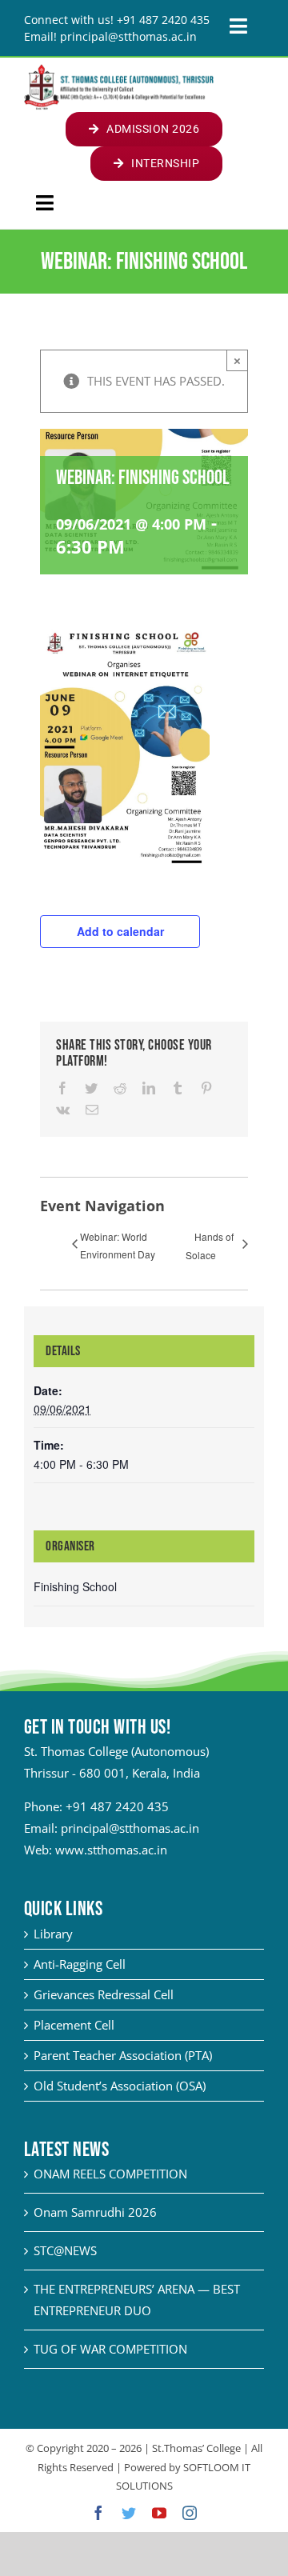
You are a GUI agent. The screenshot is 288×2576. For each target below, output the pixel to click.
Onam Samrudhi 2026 (95, 2212)
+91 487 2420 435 (117, 1806)
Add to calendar (120, 931)
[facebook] (98, 2513)
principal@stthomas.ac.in (130, 1828)
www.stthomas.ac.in (111, 1850)
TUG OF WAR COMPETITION (110, 2349)
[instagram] (190, 2513)
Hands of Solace (210, 1246)
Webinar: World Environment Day (118, 1245)
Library (53, 1934)
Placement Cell (74, 2025)
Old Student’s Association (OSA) (120, 2086)
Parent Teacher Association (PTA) (123, 2055)
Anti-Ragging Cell (80, 1964)
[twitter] (129, 2513)
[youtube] (159, 2513)
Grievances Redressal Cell (104, 1994)
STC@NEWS (65, 2250)
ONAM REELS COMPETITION (110, 2174)
